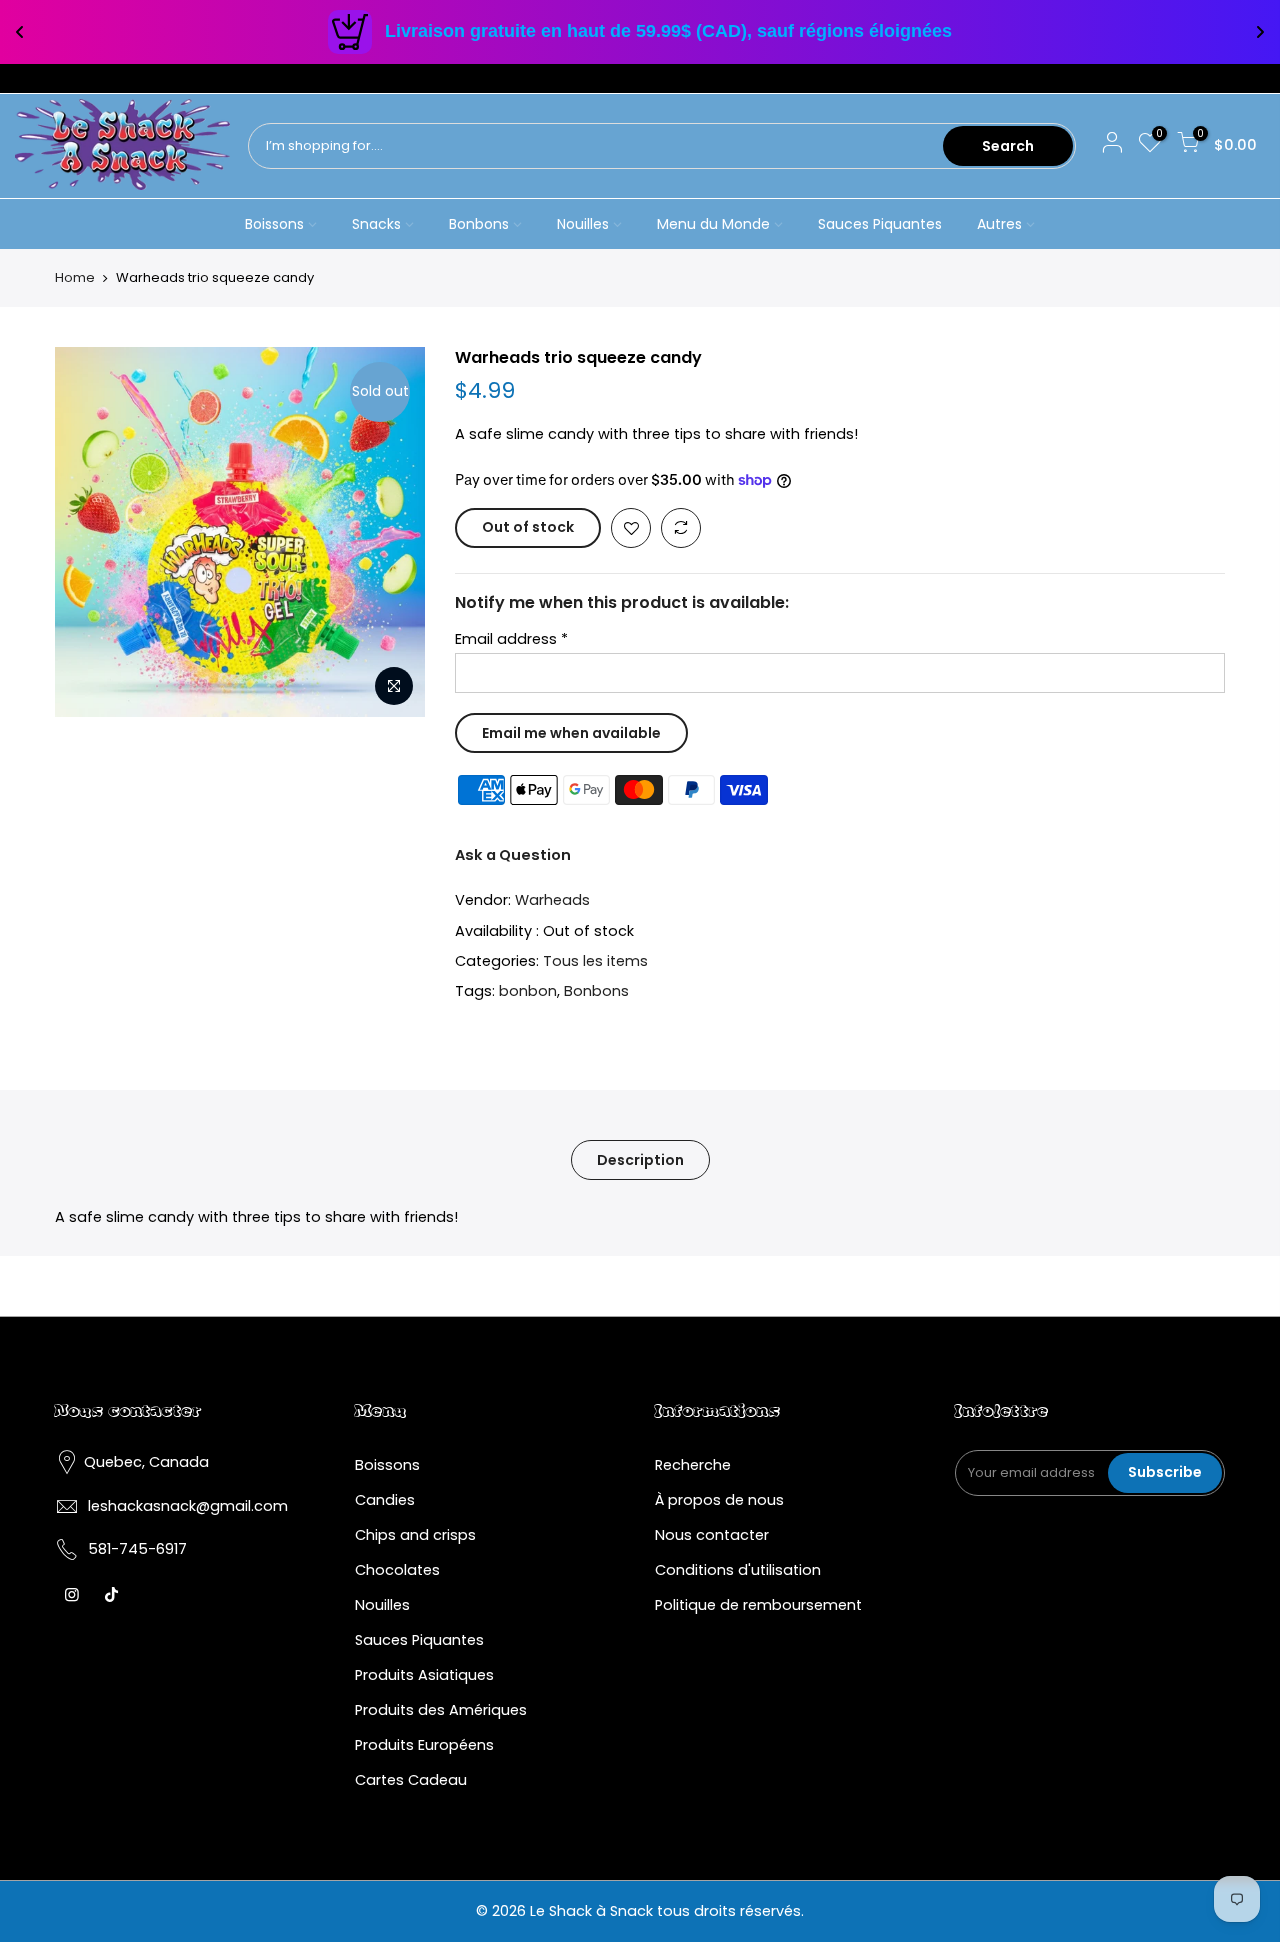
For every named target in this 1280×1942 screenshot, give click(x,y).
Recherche (693, 1465)
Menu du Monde (713, 224)
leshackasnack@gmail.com (188, 1506)
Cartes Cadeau (411, 1780)
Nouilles (583, 224)
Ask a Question (513, 855)
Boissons (274, 224)
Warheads (552, 900)
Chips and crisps (415, 1535)
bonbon (528, 991)
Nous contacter (712, 1535)
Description (640, 1160)
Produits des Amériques (441, 1710)
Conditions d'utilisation (738, 1570)
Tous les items (595, 961)
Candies (385, 1500)
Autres (999, 224)
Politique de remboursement (758, 1605)
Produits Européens (424, 1745)
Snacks (376, 224)
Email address (511, 639)
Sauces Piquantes (880, 224)
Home (75, 278)
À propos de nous (719, 1500)
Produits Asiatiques (424, 1675)
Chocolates (397, 1570)
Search (1008, 146)
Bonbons (479, 224)
